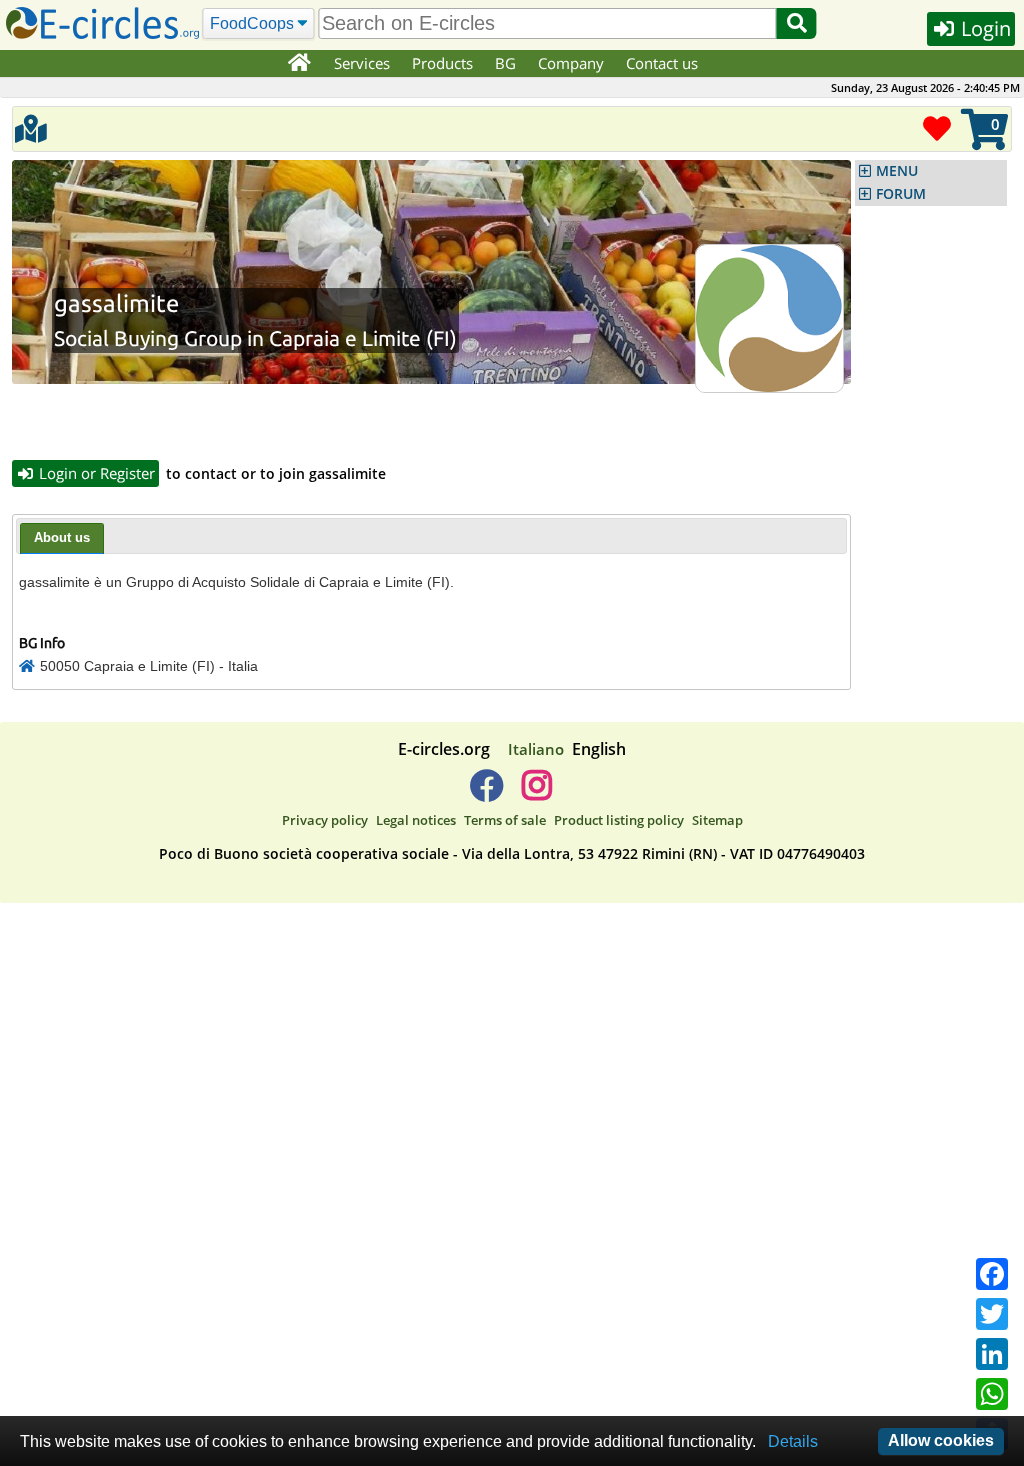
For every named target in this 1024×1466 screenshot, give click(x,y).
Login (983, 28)
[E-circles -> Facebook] (486, 793)
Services (362, 63)
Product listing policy (619, 820)
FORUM (901, 194)
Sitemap (717, 820)
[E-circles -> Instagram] (536, 793)
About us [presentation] (62, 537)
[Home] (298, 64)
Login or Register (95, 473)
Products (442, 63)
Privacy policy (325, 820)
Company (571, 63)
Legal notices (416, 820)
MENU (897, 171)
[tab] (62, 539)
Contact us (662, 63)
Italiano (536, 749)
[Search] (797, 23)
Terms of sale (505, 820)
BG (505, 63)
